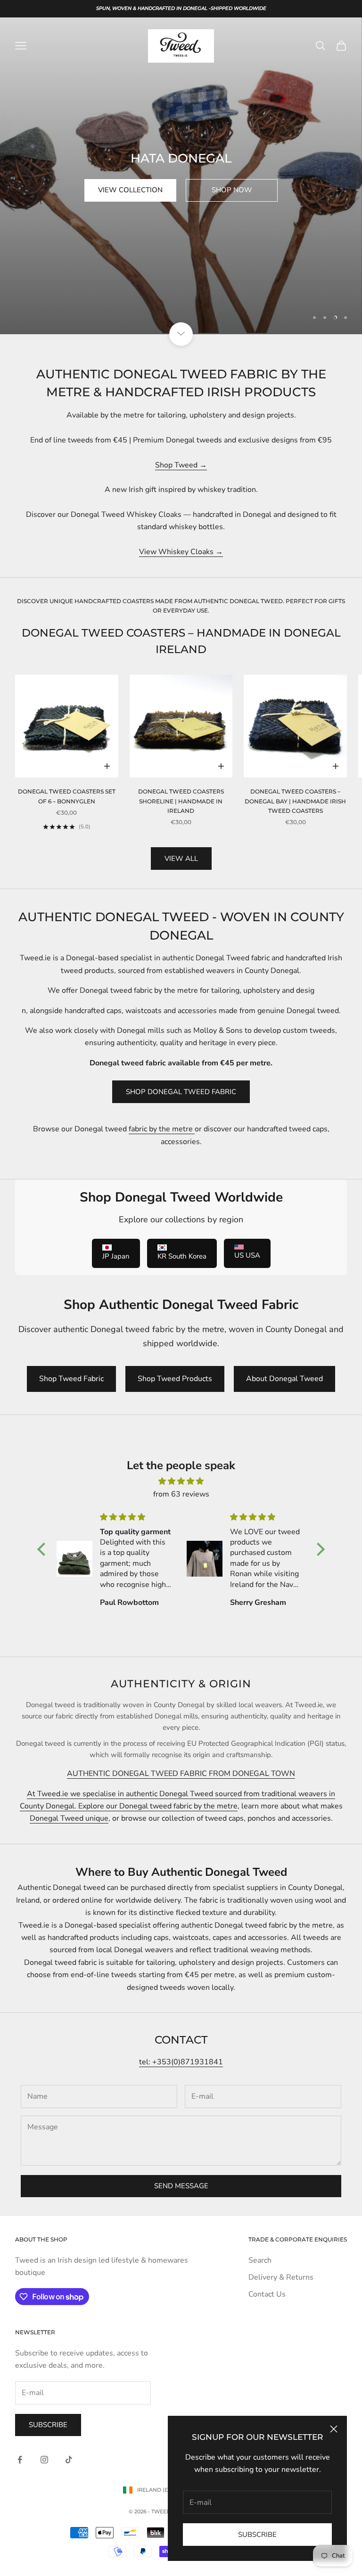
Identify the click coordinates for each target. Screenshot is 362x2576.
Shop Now (232, 190)
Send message (181, 2186)
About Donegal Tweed (284, 1379)
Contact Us (267, 2294)
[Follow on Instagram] (44, 2460)
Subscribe (257, 2535)
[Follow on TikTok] (69, 2460)
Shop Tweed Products (175, 1379)
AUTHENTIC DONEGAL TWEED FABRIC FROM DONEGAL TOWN (181, 1774)
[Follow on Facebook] (20, 2460)
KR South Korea (182, 1256)
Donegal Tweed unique (69, 1818)
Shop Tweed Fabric (71, 1379)
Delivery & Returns (281, 2277)
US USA (247, 1255)
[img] (181, 1481)
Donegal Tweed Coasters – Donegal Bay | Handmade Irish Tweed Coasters (295, 801)
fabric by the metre (162, 1129)
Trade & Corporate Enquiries (298, 2239)
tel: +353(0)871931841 (181, 2062)
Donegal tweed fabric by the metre (178, 1806)
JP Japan (116, 1256)
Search (260, 2260)
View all (181, 859)
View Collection (130, 190)
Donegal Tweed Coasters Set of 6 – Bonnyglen (67, 796)
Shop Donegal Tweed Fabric (181, 1092)
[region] (181, 176)
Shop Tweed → (181, 465)
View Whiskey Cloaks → (181, 552)
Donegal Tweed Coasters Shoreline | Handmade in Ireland (181, 801)
